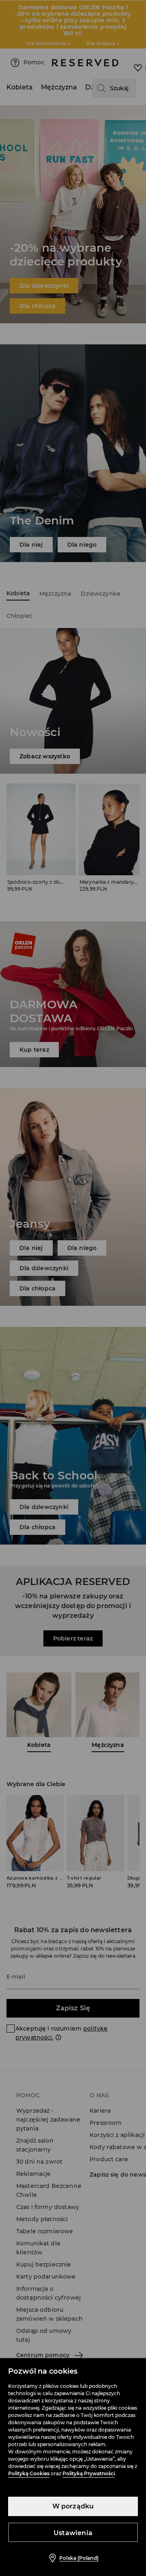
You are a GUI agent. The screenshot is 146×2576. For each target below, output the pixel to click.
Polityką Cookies (29, 2473)
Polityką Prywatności (89, 2473)
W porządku (73, 2506)
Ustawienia (73, 2533)
